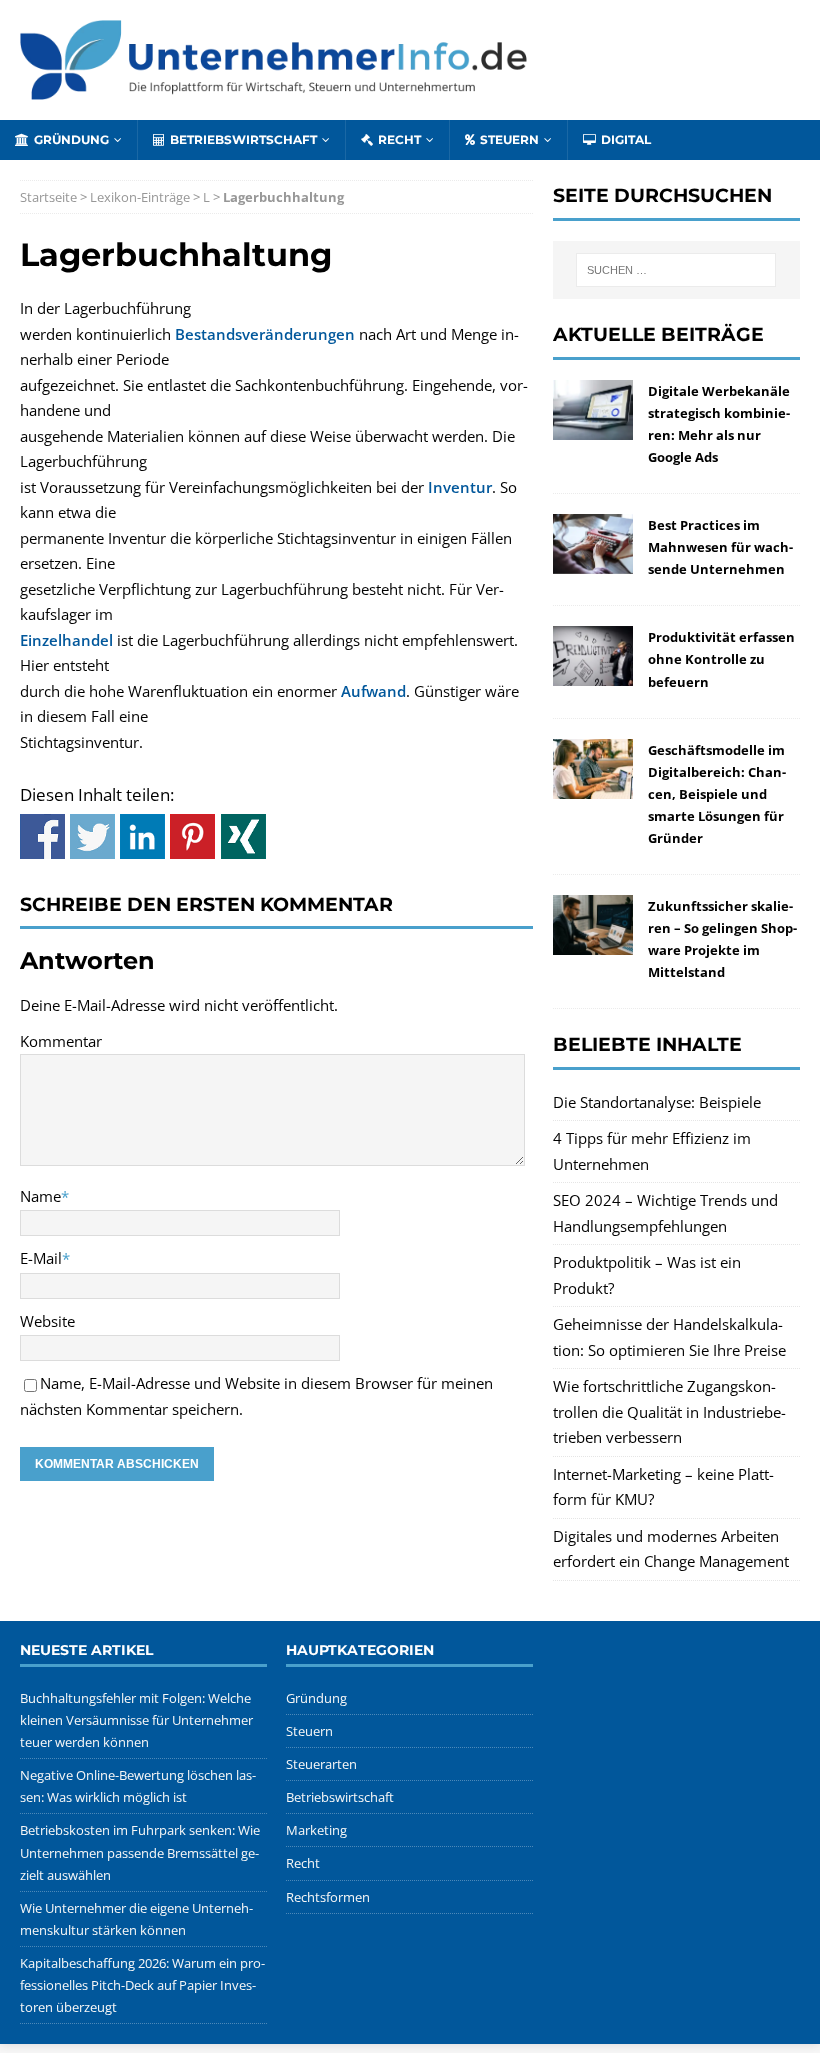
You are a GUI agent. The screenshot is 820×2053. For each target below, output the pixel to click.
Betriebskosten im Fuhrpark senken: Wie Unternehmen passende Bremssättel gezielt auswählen (140, 1852)
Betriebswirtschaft (243, 139)
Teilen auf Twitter (92, 836)
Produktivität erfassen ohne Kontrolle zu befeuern (721, 659)
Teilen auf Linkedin (142, 836)
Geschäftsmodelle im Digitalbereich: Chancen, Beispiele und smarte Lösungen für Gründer (717, 794)
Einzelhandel (66, 640)
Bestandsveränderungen (265, 334)
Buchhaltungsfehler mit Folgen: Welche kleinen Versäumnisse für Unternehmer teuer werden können (136, 1720)
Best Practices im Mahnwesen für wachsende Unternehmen (720, 547)
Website (47, 1321)
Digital (626, 139)
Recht (399, 139)
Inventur (460, 487)
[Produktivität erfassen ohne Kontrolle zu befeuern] (593, 673)
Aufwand (373, 691)
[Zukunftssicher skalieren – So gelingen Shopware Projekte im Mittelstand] (593, 942)
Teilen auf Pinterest (192, 836)
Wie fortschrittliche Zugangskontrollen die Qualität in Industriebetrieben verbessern (669, 1411)
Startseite (48, 197)
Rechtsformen (328, 1897)
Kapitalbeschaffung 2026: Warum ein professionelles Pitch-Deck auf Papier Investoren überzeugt (142, 1985)
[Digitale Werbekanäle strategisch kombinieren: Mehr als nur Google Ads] (593, 426)
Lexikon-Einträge (140, 197)
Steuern (509, 139)
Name (40, 1196)
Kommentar (61, 1041)
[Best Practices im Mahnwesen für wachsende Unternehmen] (593, 561)
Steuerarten (321, 1764)
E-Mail (41, 1258)
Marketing (316, 1830)
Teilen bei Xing (243, 836)
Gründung (71, 139)
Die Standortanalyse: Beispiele (657, 1102)
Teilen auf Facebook (42, 836)
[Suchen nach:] (676, 270)
